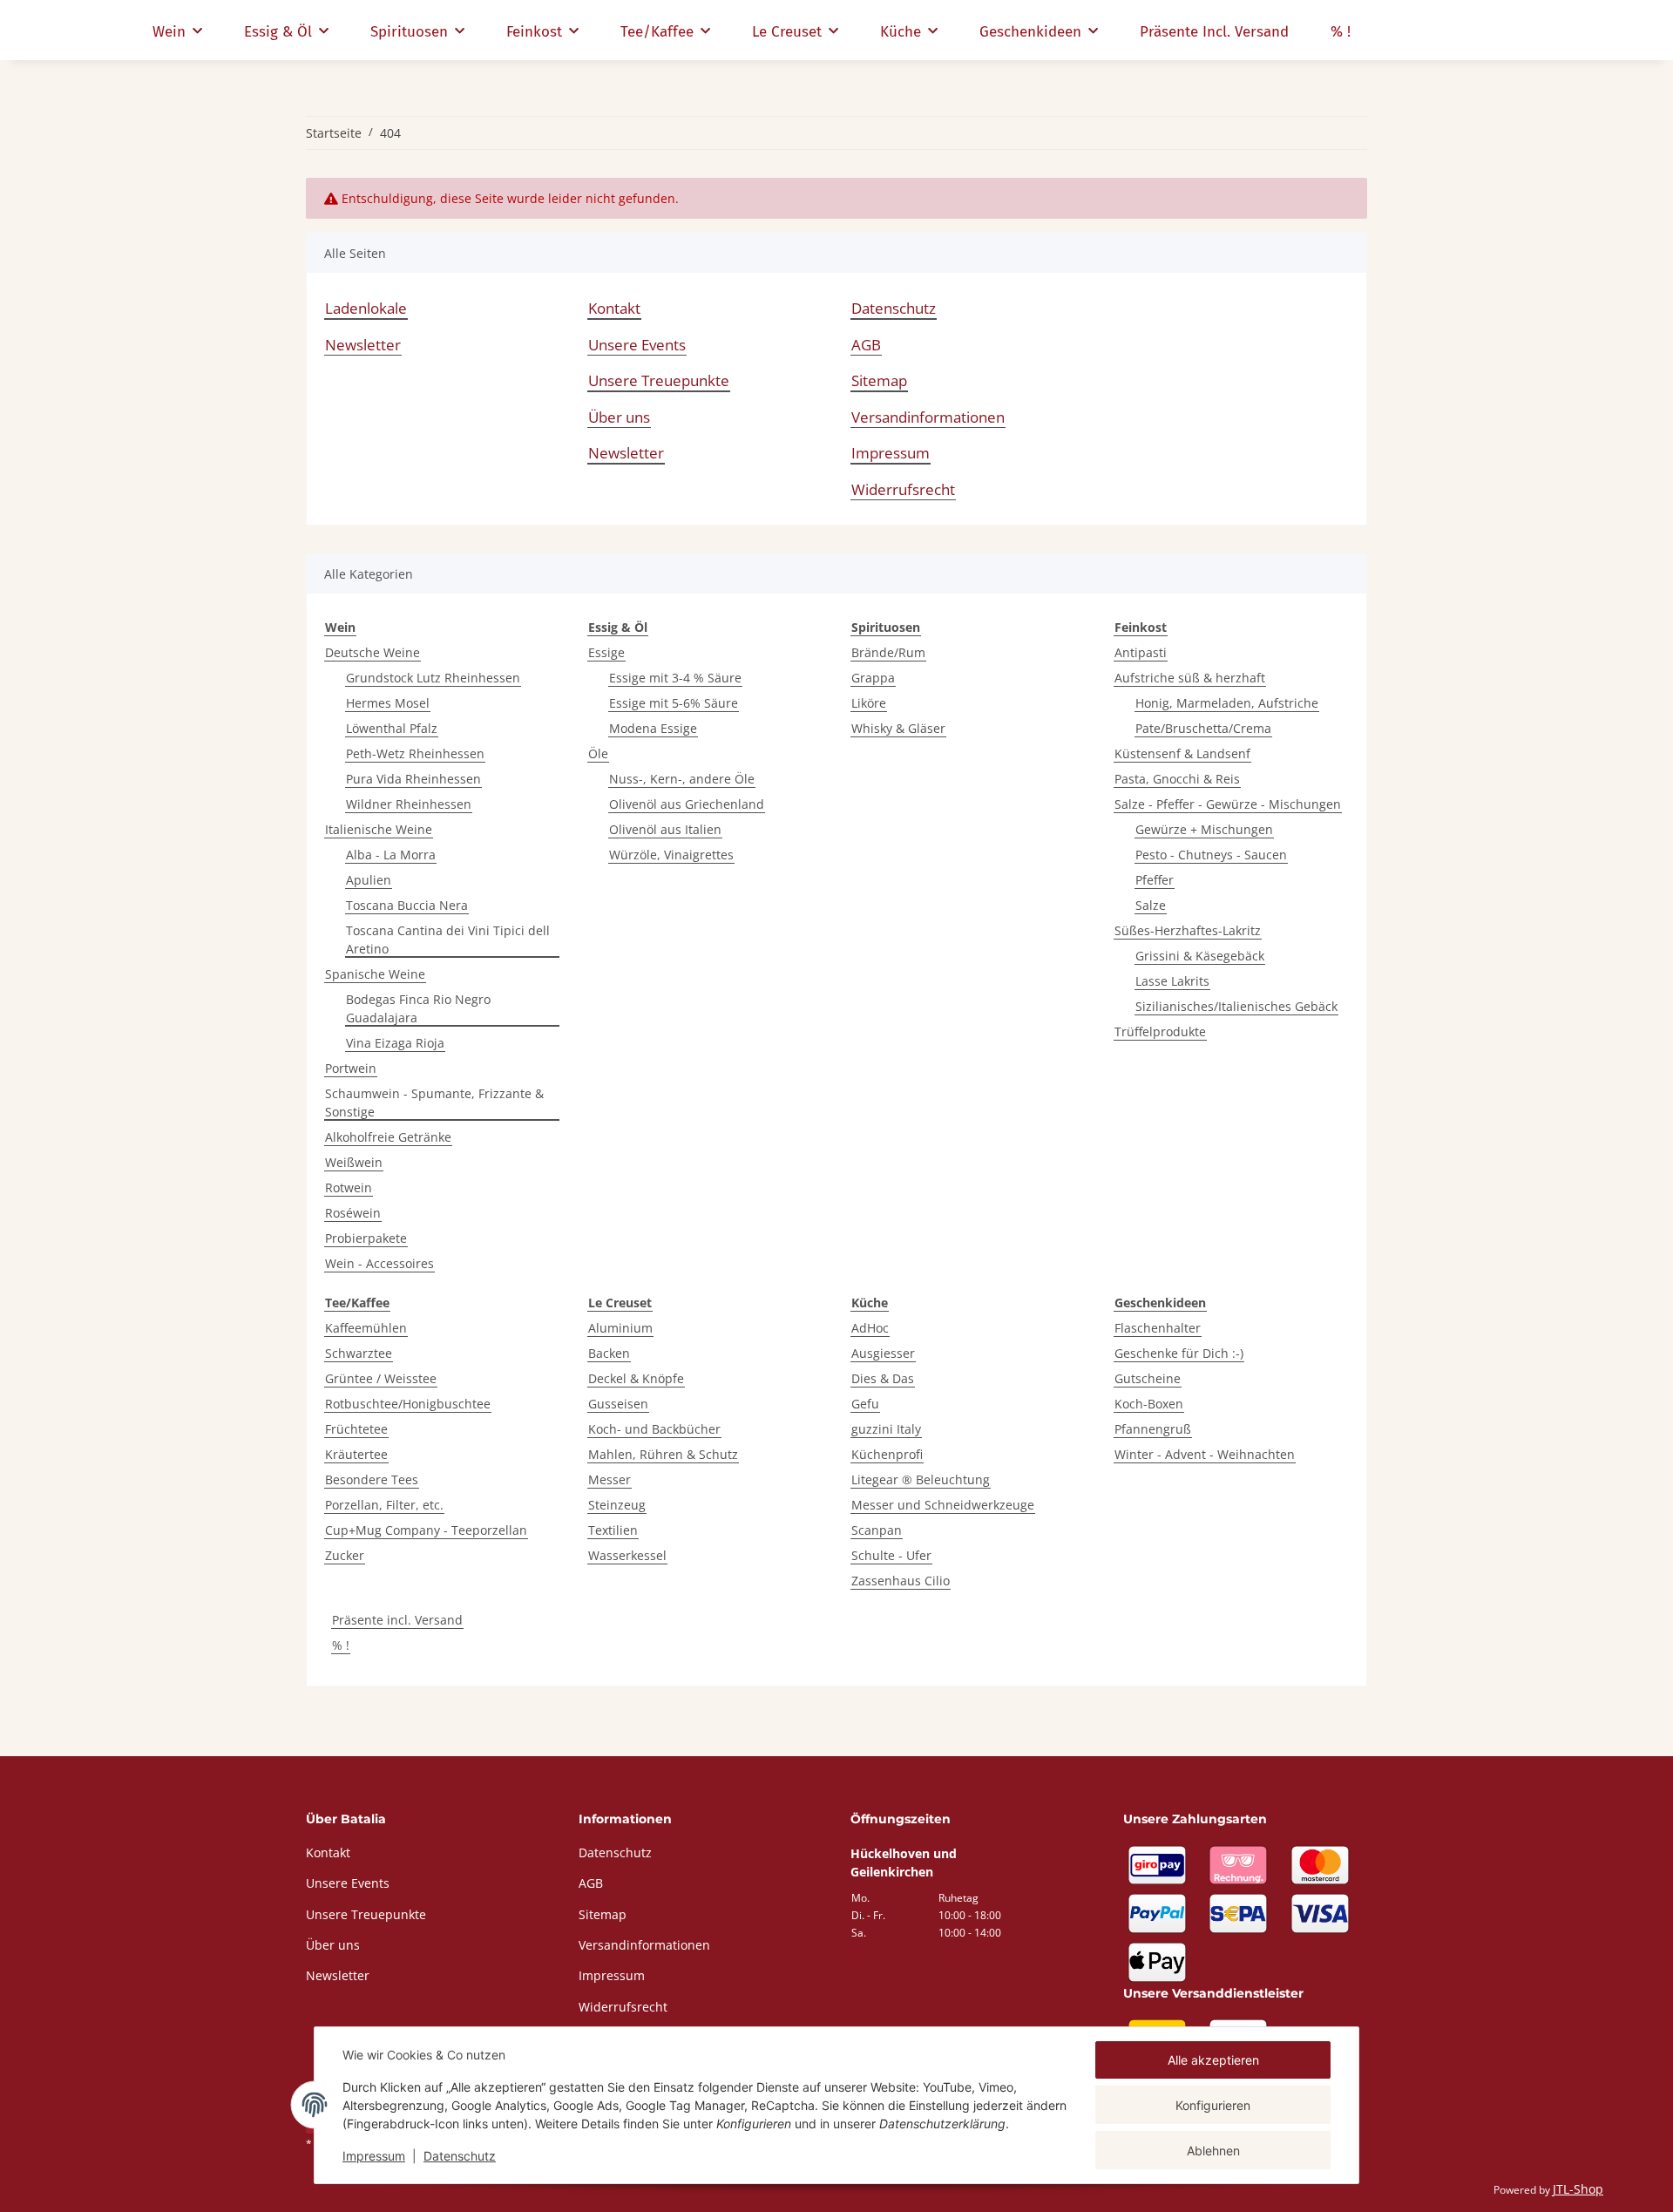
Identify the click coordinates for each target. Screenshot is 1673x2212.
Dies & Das (883, 1378)
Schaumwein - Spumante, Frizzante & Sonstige (434, 1103)
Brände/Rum (888, 652)
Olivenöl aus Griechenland (687, 804)
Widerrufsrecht (903, 489)
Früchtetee (356, 1429)
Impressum (374, 2156)
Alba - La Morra (391, 855)
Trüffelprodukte (1160, 1031)
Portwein (351, 1068)
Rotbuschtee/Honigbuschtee (408, 1404)
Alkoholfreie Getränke (388, 1137)
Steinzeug (617, 1505)
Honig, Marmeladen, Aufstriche (1227, 703)
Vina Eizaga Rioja (395, 1043)
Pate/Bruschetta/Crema (1203, 728)
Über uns (619, 417)
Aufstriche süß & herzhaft (1190, 678)
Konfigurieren (1213, 2105)
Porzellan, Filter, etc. (384, 1505)
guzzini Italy (886, 1429)
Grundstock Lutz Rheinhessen (433, 678)
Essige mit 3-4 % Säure (675, 678)
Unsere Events (637, 345)
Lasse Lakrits (1172, 981)
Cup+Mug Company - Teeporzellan (426, 1530)
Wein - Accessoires (379, 1263)
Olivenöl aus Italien (665, 829)
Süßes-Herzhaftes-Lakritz (1188, 930)
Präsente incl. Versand (397, 1620)
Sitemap (879, 380)
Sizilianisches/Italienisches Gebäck (1236, 1006)
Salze (1151, 905)
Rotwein (349, 1187)
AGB (866, 345)
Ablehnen (1213, 2151)
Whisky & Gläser (898, 728)
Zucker (345, 1555)
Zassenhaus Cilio (901, 1581)
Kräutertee (356, 1454)
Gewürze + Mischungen (1204, 829)
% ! (341, 1645)
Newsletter (363, 345)
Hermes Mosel (388, 703)
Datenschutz (460, 2156)
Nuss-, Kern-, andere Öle (682, 779)
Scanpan (877, 1530)
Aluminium (620, 1328)
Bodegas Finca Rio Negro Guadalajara (418, 1008)
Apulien (369, 880)
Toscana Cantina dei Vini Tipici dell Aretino (448, 940)
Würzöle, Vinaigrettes (671, 855)
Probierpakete (366, 1238)
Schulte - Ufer (891, 1555)
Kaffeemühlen (366, 1328)
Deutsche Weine (373, 652)
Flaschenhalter (1158, 1328)
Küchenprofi (887, 1454)
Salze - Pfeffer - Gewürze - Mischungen (1228, 804)
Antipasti (1141, 652)
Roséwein (353, 1213)
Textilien (613, 1530)
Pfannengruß (1153, 1429)
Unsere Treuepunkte (659, 380)
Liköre (869, 703)
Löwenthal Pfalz (392, 728)
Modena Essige (653, 728)
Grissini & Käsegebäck (1200, 956)
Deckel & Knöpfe (636, 1378)
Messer (610, 1479)
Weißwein (354, 1162)
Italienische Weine (379, 829)
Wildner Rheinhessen (409, 804)
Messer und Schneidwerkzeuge (943, 1505)
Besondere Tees (372, 1479)
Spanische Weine (375, 974)
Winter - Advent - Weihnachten (1205, 1454)
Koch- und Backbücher (654, 1429)
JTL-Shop (1578, 2189)
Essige (606, 652)
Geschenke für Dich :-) (1179, 1353)
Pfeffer (1155, 880)
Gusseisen (618, 1404)
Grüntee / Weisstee (381, 1378)
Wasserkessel (627, 1555)
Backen (609, 1353)
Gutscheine (1148, 1378)
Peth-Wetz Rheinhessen (415, 753)
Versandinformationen (928, 417)
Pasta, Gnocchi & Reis (1177, 779)
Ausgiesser (883, 1353)
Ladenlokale (366, 308)
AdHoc (870, 1328)
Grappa (873, 678)
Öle (598, 753)
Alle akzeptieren (1213, 2060)
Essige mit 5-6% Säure (674, 703)
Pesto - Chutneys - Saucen (1211, 855)
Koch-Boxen (1149, 1404)
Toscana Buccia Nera (407, 905)
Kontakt (614, 308)
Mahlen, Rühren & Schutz (663, 1454)
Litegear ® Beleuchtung (921, 1479)
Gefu (865, 1404)
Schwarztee (359, 1353)
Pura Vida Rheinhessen (413, 779)
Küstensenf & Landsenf (1182, 753)
